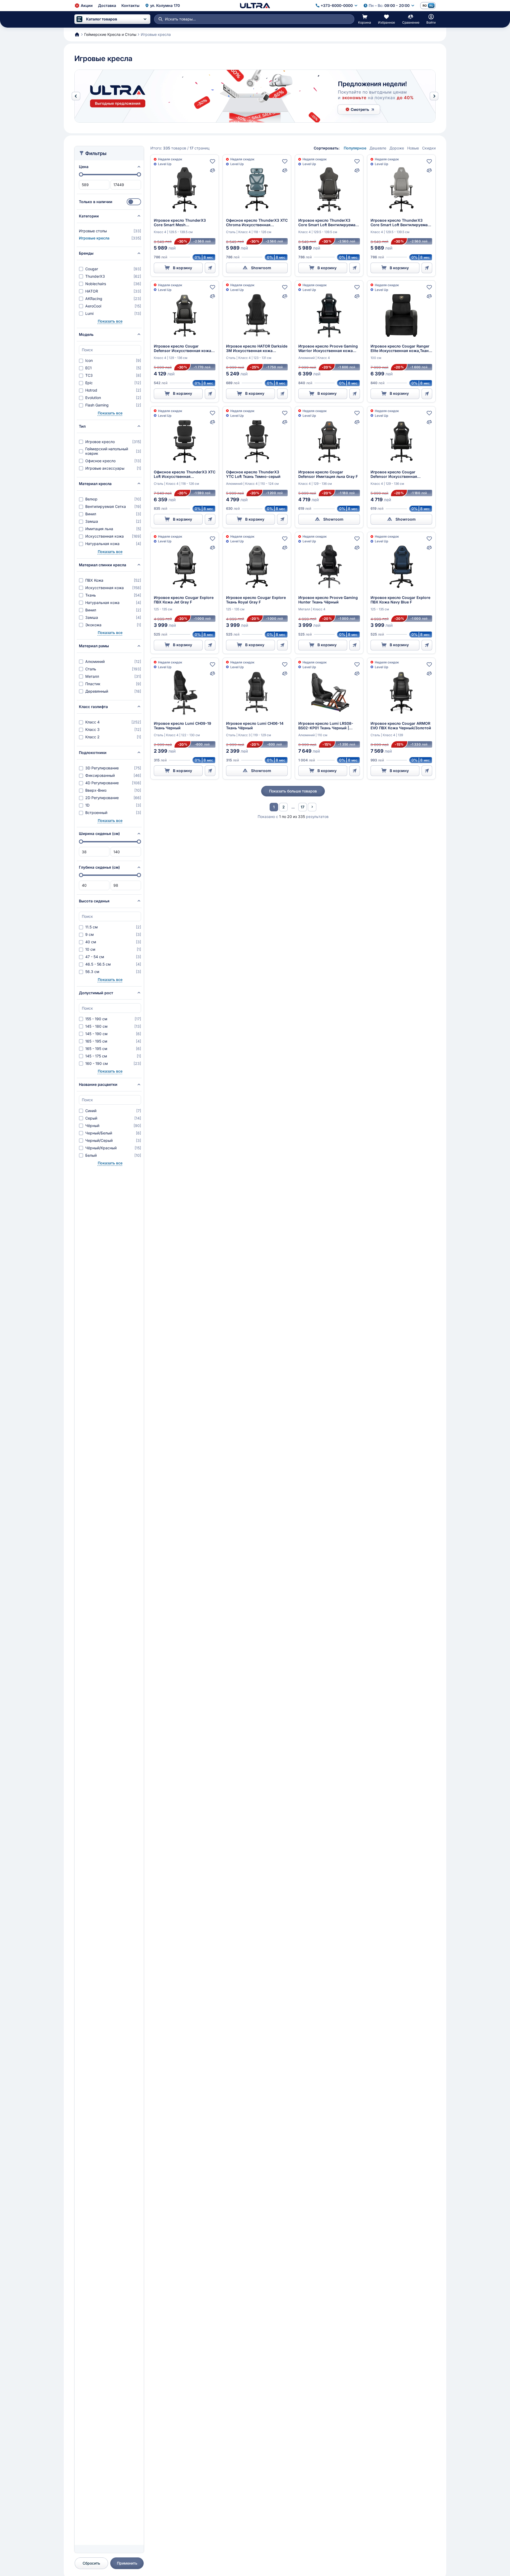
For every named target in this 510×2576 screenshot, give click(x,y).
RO (425, 6)
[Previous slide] (76, 96)
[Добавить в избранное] (212, 161)
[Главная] (255, 6)
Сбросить (91, 2563)
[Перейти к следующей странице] (312, 807)
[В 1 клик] (210, 268)
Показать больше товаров (293, 791)
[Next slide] (434, 96)
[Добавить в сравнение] (212, 170)
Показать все (110, 321)
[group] (255, 96)
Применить (127, 2563)
